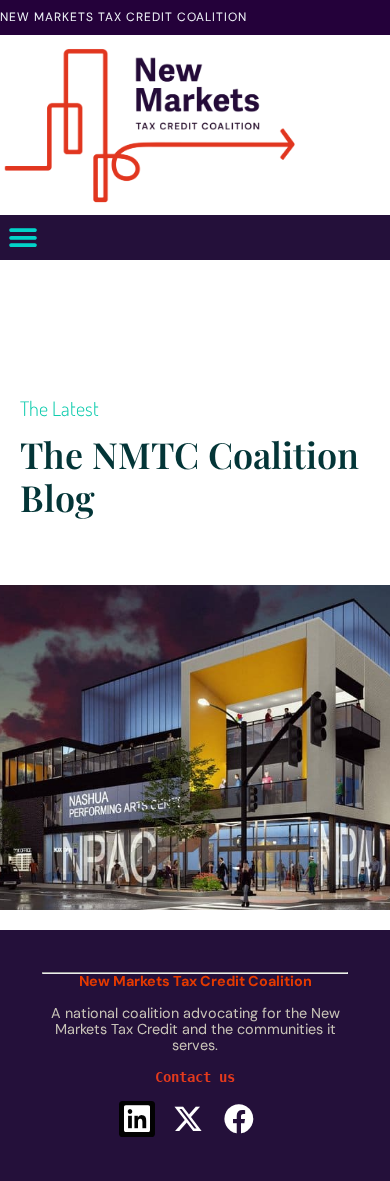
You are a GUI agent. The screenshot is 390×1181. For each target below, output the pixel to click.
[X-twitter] (188, 1119)
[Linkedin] (137, 1119)
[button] (22, 237)
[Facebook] (239, 1119)
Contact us (195, 1077)
